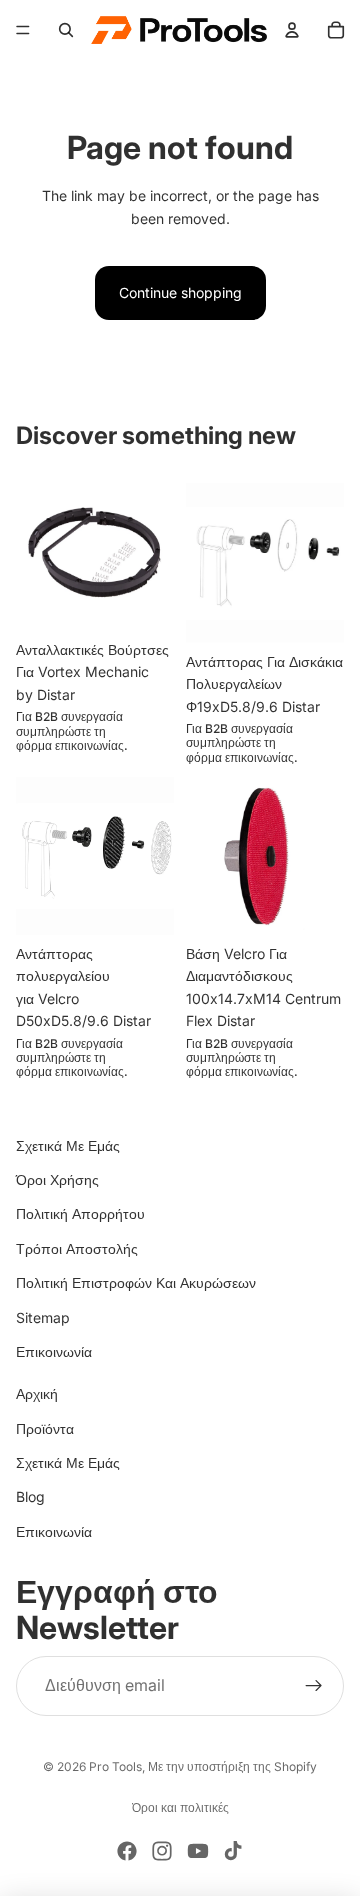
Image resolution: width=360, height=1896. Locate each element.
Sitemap (43, 1317)
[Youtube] (198, 1851)
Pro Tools (115, 1766)
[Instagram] (162, 1851)
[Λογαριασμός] (292, 30)
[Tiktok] (233, 1851)
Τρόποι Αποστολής (77, 1248)
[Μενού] (23, 30)
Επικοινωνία (54, 1351)
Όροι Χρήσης (57, 1179)
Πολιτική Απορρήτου (80, 1213)
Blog (30, 1496)
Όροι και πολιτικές (180, 1807)
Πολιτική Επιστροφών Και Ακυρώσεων (136, 1282)
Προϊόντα (45, 1428)
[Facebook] (127, 1851)
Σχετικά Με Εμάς (68, 1145)
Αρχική (37, 1393)
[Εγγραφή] (314, 1686)
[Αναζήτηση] (66, 30)
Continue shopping (180, 292)
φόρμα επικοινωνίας (70, 745)
